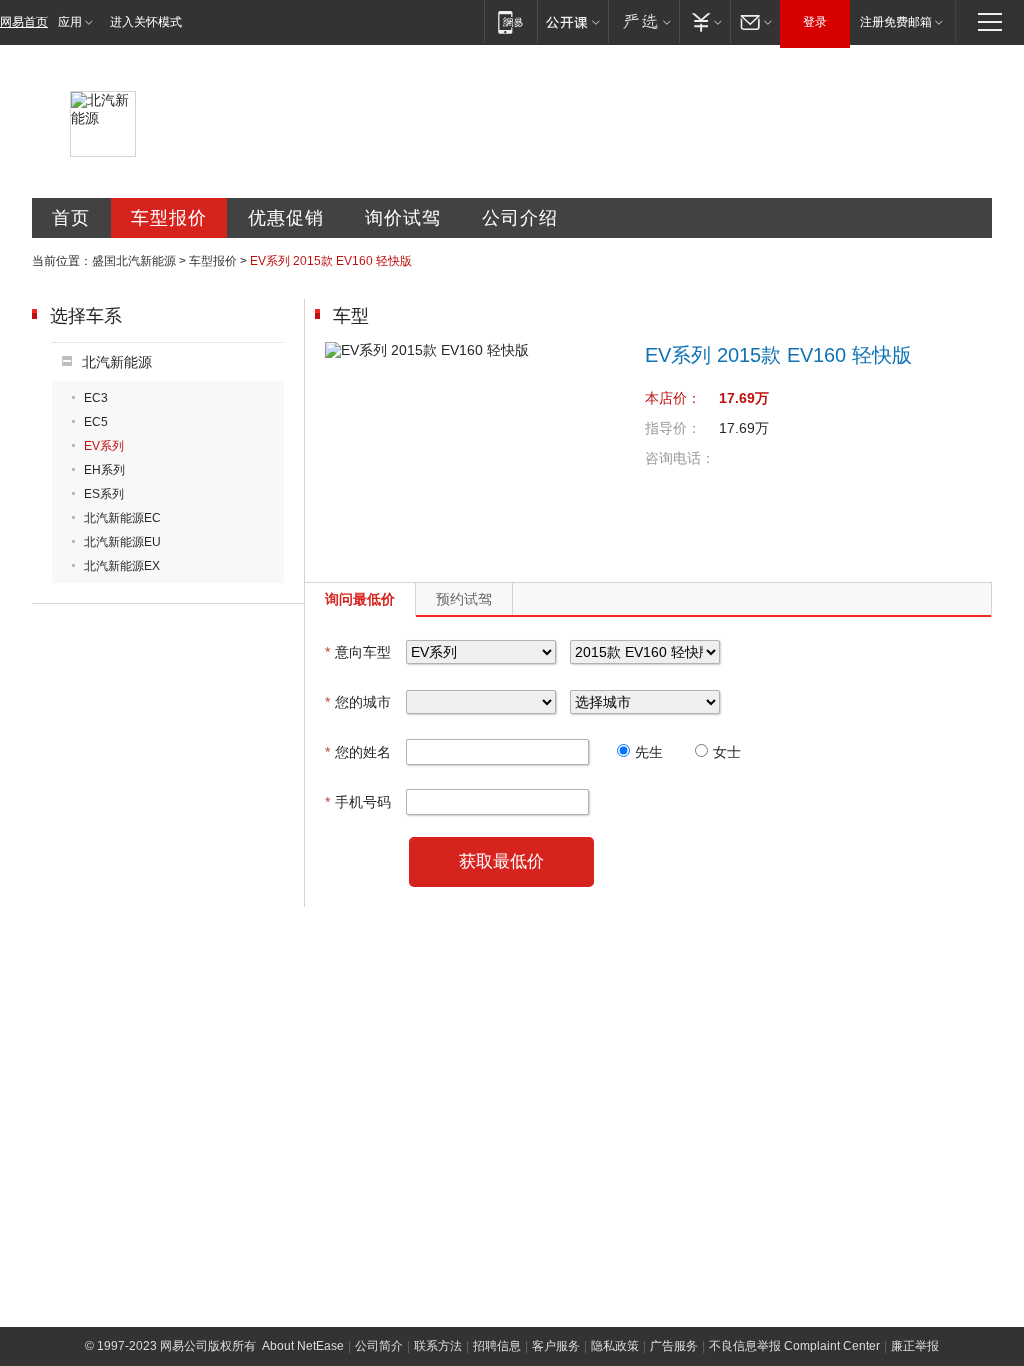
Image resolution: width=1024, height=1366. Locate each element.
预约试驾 (464, 599)
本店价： (673, 398)
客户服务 (556, 1346)
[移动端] (510, 21)
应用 (70, 22)
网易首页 (24, 22)
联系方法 (438, 1346)
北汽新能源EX (122, 566)
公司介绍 (520, 218)
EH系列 (104, 470)
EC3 (96, 398)
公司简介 (379, 1346)
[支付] (704, 21)
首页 (71, 218)
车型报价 (169, 218)
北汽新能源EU (122, 542)
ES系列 (104, 494)
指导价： (673, 428)
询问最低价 (360, 599)
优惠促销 (286, 218)
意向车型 (358, 652)
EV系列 (104, 446)
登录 (815, 22)
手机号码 (358, 802)
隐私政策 (615, 1346)
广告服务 (674, 1346)
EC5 (96, 422)
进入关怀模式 (146, 22)
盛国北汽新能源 (134, 261)
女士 (727, 752)
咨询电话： (680, 458)
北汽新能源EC (122, 518)
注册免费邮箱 (896, 22)
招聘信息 (497, 1346)
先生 (649, 752)
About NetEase (303, 1346)
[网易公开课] (572, 21)
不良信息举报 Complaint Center (794, 1346)
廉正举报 (915, 1346)
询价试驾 (403, 218)
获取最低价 (501, 861)
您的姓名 (358, 752)
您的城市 (358, 702)
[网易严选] (643, 21)
